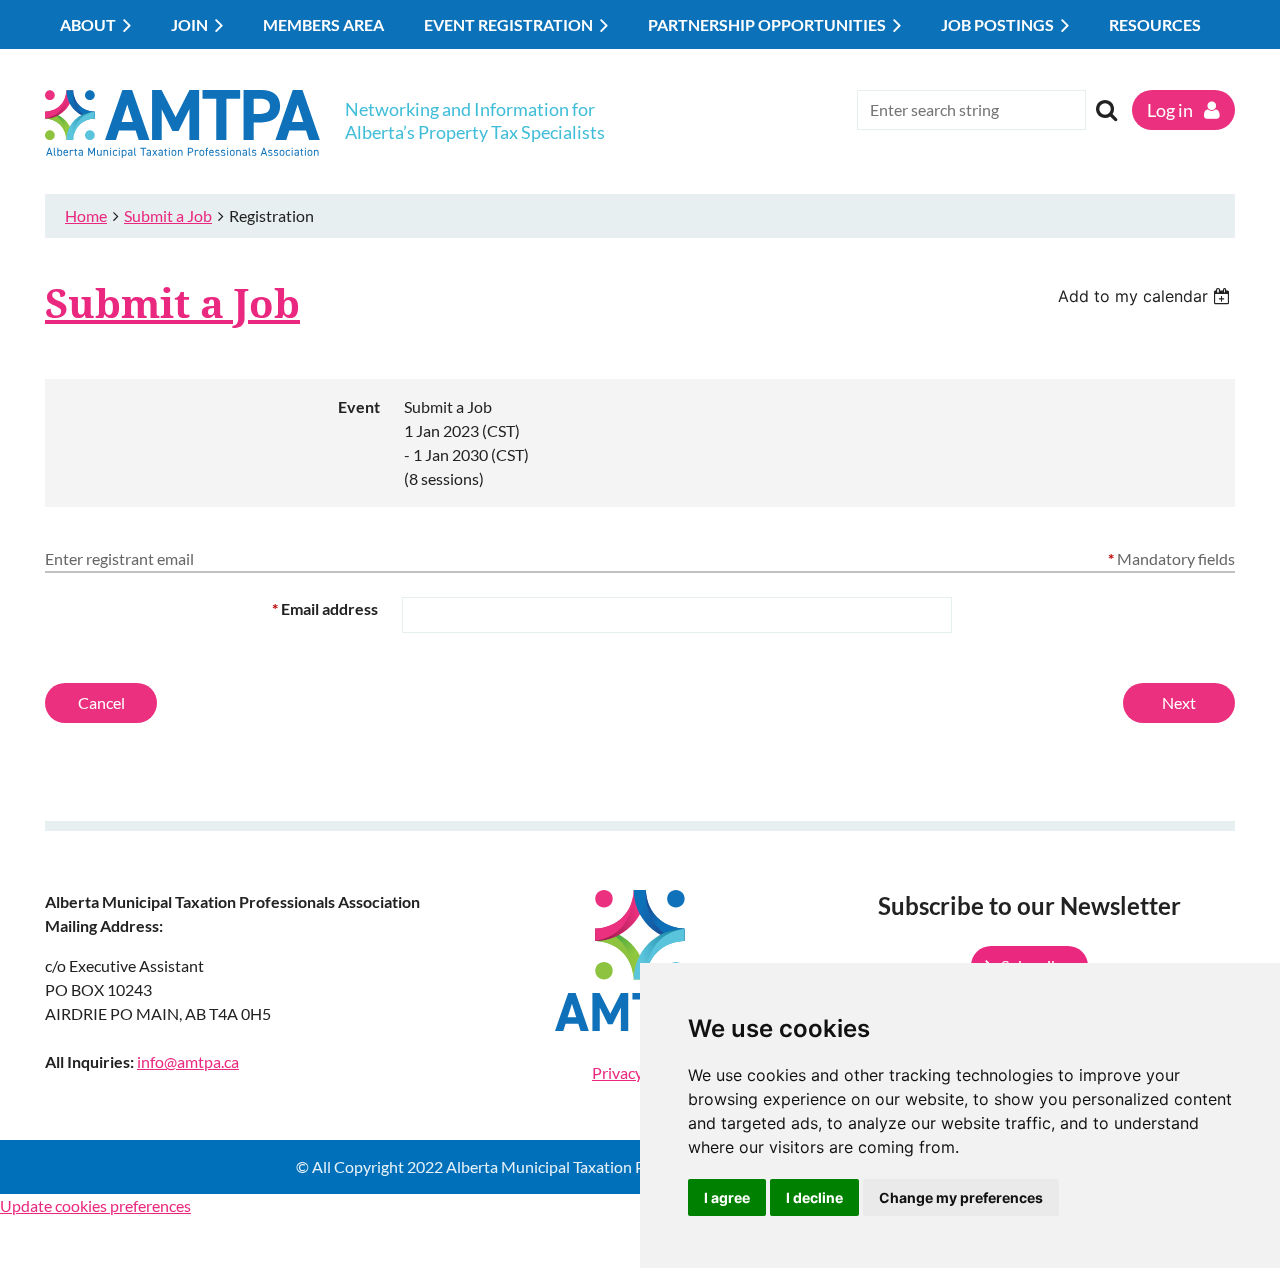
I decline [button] (814, 1197)
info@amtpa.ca (188, 1061)
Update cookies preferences (95, 1205)
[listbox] (1146, 296)
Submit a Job (168, 215)
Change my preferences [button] (961, 1197)
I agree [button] (727, 1197)
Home (86, 215)
